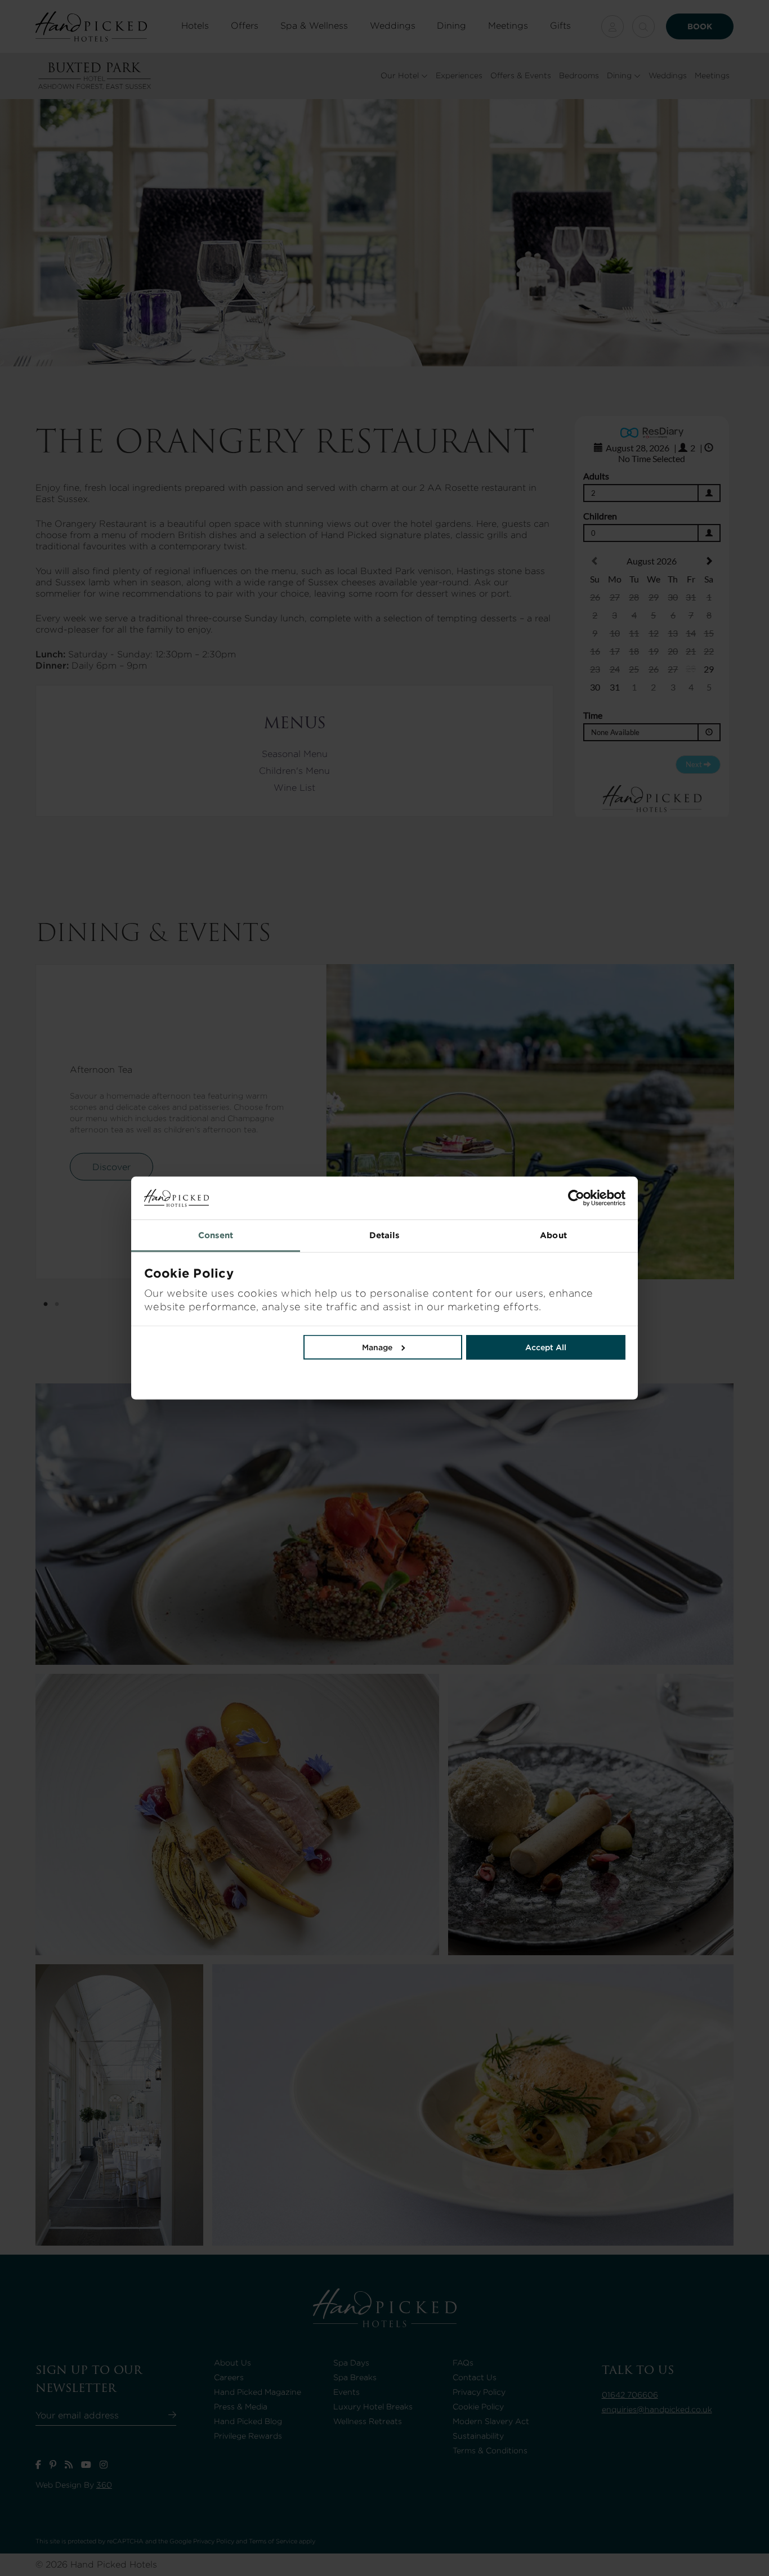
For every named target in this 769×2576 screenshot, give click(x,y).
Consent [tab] (216, 1235)
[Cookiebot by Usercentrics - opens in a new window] (505, 1198)
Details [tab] (385, 1235)
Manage (377, 1347)
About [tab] (553, 1235)
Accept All (546, 1347)
